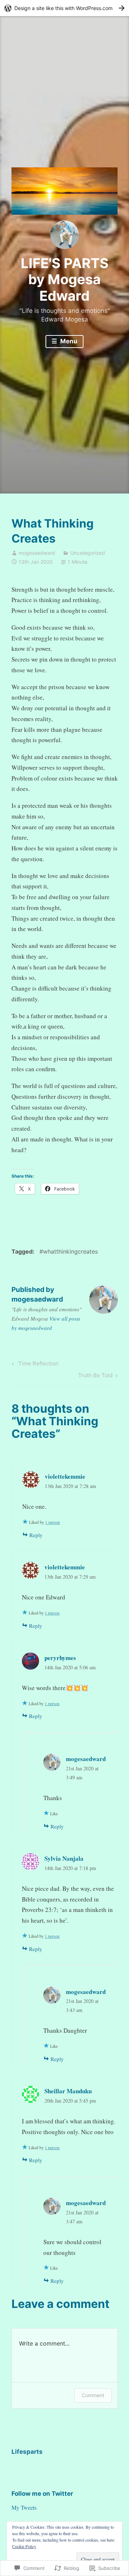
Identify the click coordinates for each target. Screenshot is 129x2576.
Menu (68, 341)
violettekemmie (65, 1476)
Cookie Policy (24, 2546)
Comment (93, 2395)
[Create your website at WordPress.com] (64, 8)
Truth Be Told (95, 1377)
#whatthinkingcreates (69, 1251)
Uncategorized (88, 553)
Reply (36, 1535)
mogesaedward (37, 553)
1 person (52, 1522)
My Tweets (24, 2507)
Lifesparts (27, 2452)
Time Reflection (34, 1365)
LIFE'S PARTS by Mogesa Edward (65, 279)
